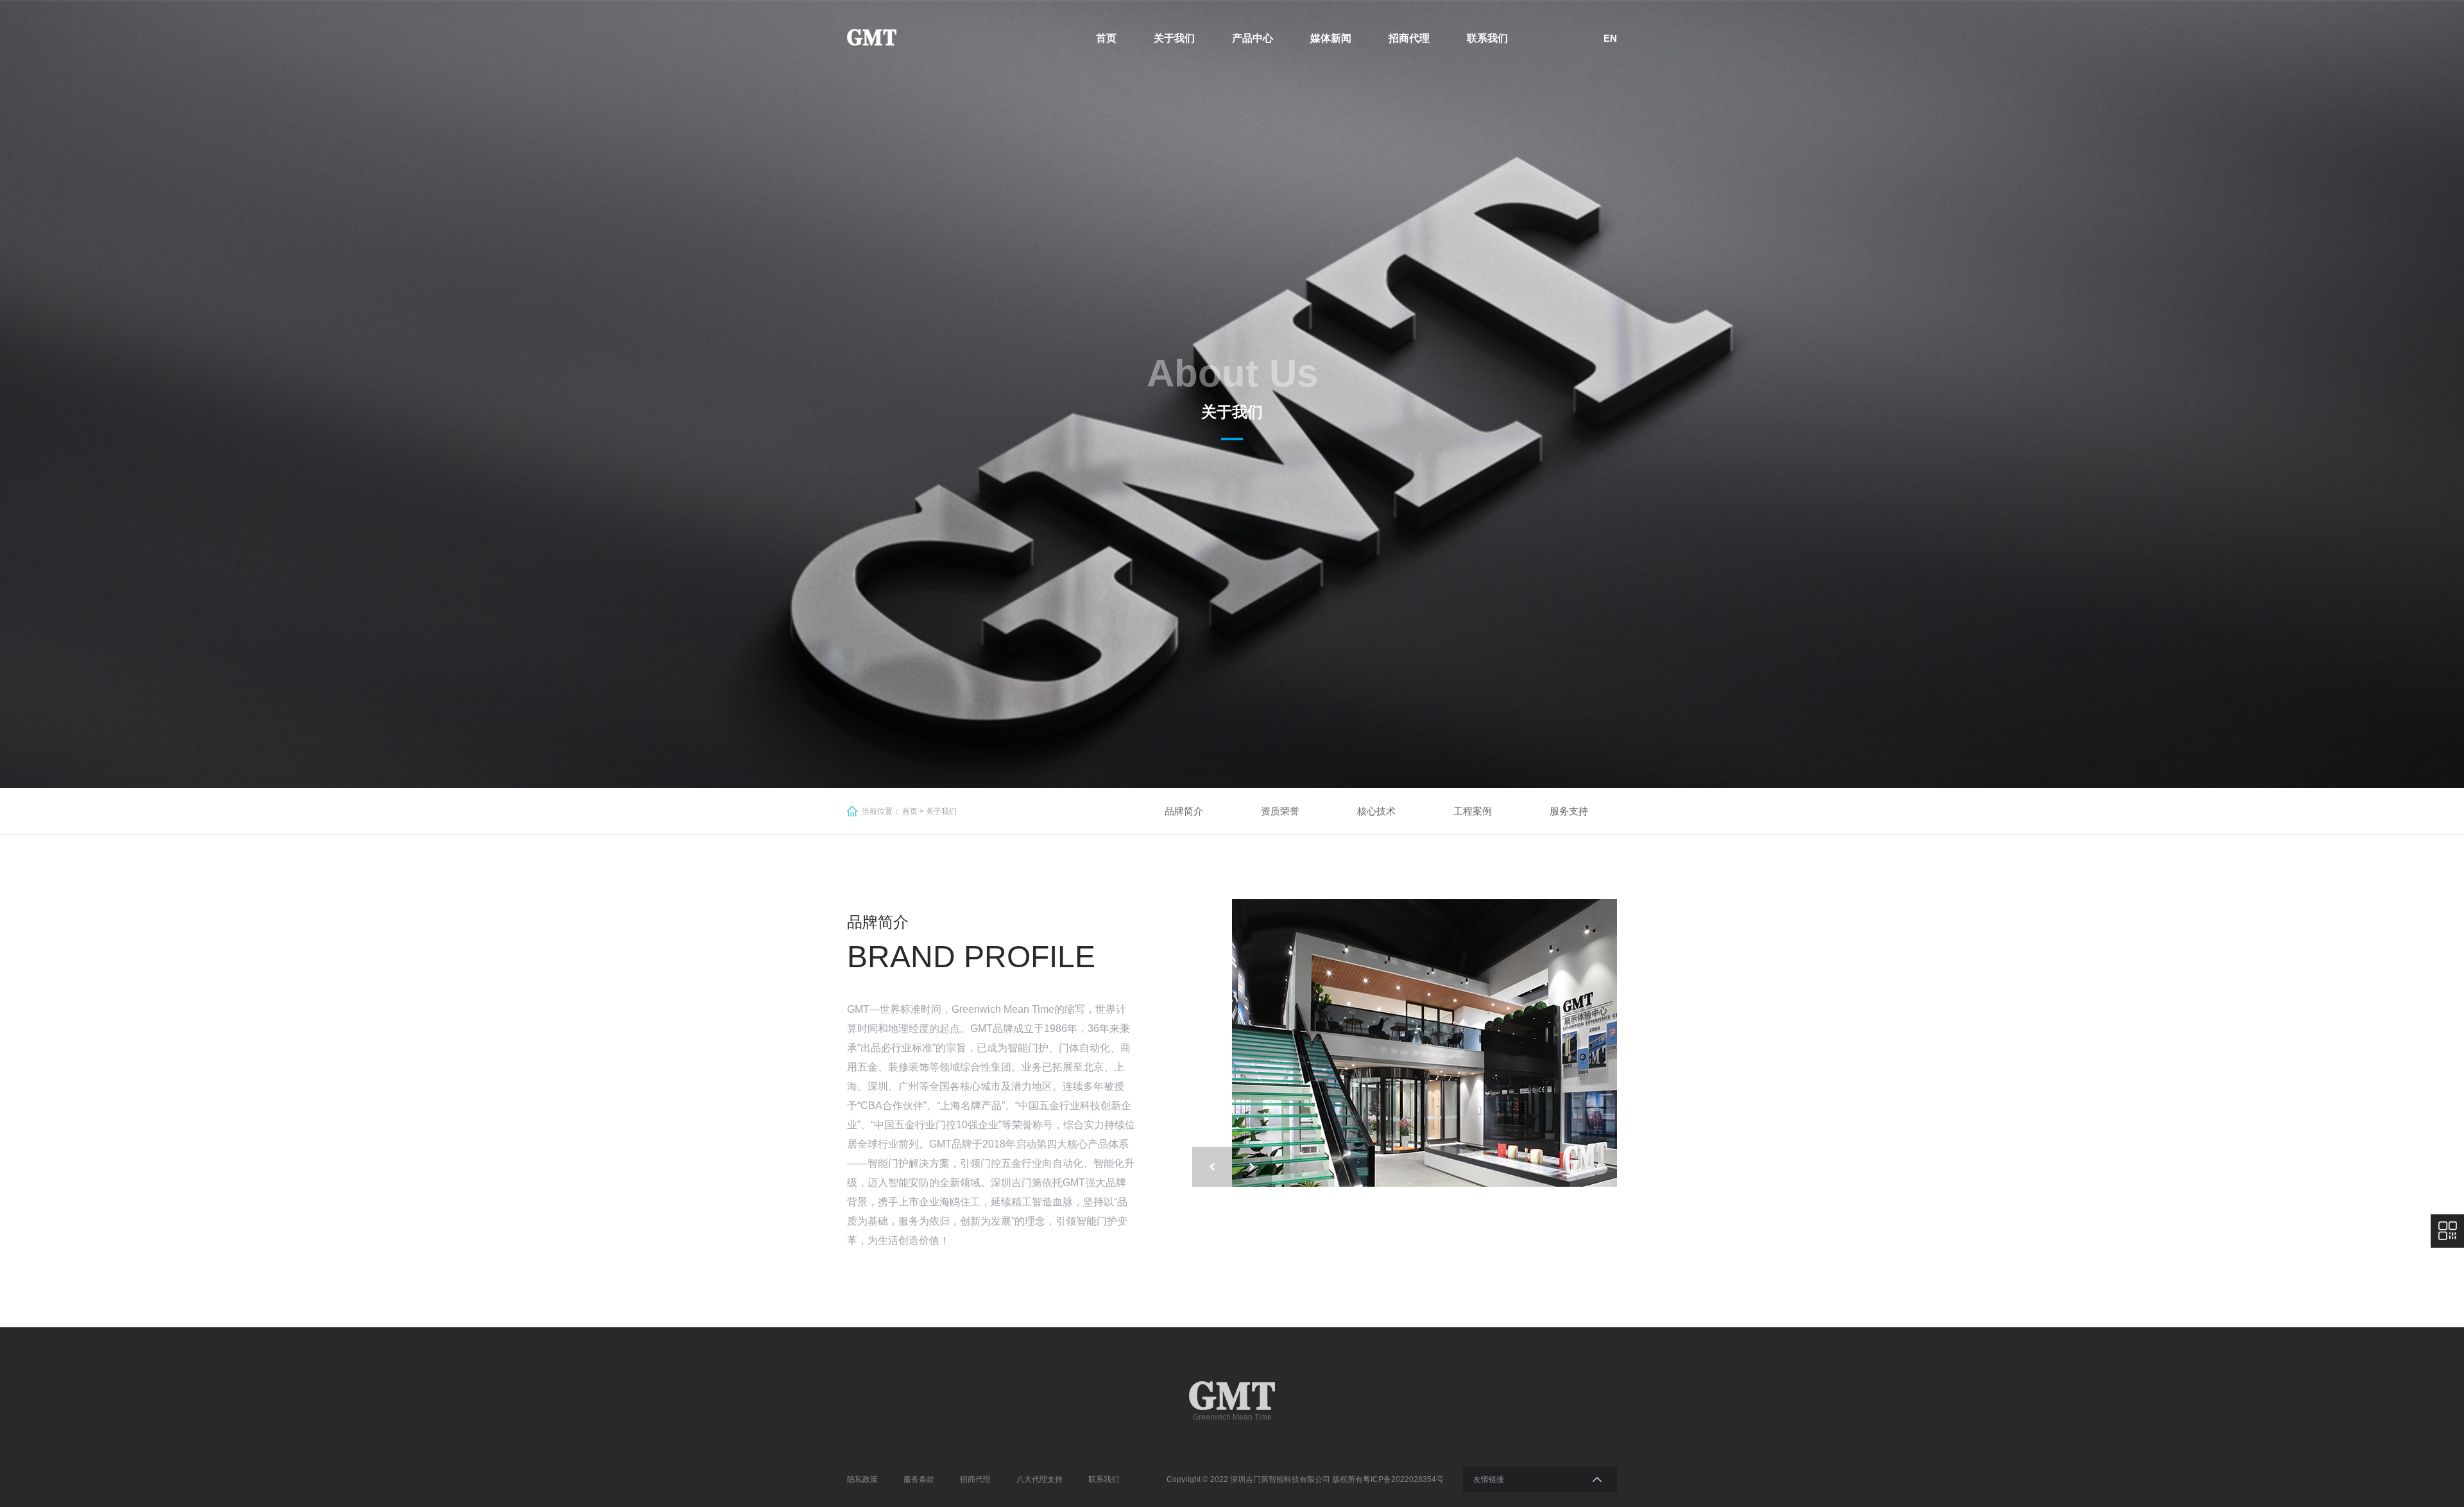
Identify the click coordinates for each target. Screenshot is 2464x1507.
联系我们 (1487, 38)
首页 (1106, 38)
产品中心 (1253, 38)
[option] (1425, 1043)
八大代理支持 (1039, 1479)
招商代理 (1409, 38)
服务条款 (919, 1479)
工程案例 (1473, 811)
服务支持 (1569, 811)
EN (1610, 38)
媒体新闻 (1331, 38)
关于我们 (1174, 38)
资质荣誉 (1280, 811)
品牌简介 (1184, 811)
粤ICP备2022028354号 (1403, 1479)
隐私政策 (862, 1479)
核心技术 (1376, 811)
